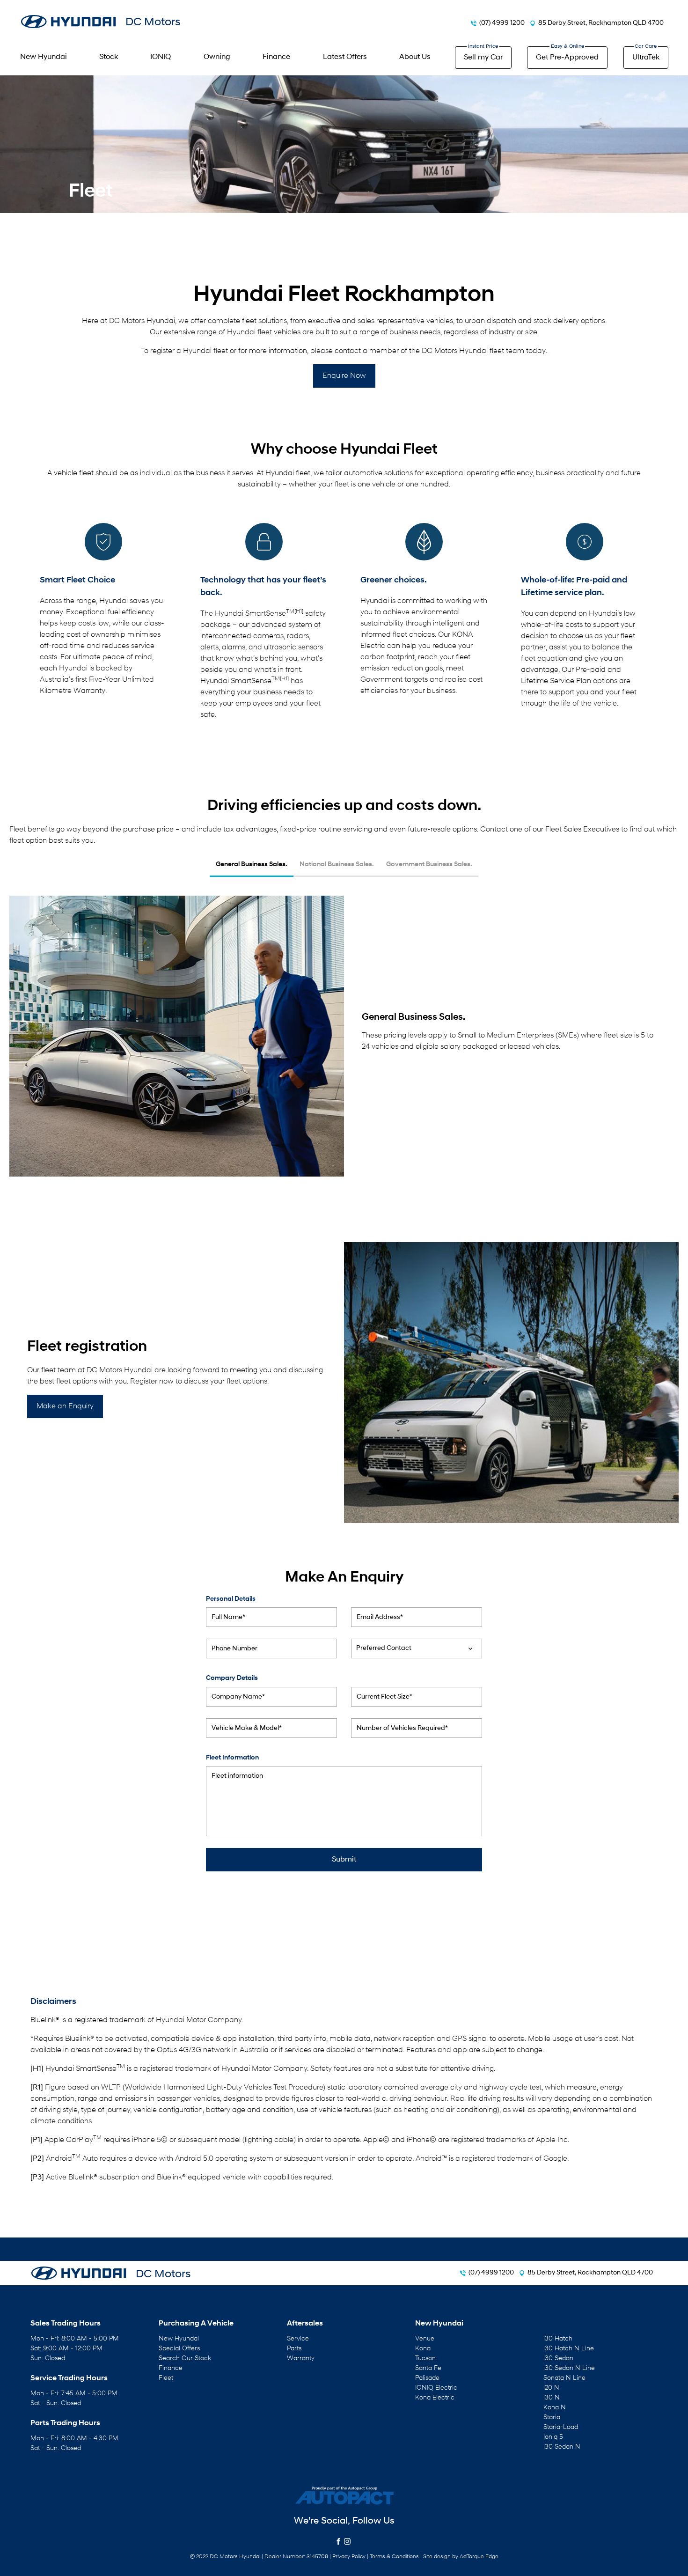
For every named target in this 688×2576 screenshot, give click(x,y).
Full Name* (228, 1617)
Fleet (166, 2378)
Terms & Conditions (394, 2557)
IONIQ (161, 57)
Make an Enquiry (65, 1406)
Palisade (427, 2378)
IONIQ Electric (436, 2388)
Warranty (301, 2359)
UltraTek (646, 58)
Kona (423, 2349)
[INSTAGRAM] (348, 2542)
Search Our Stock (185, 2359)
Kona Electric (435, 2398)
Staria (552, 2418)
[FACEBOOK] (340, 2542)
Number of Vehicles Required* (402, 1728)
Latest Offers (345, 57)
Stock (109, 57)
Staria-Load (561, 2427)
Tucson (425, 2359)
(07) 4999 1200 (502, 23)
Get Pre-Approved (567, 58)
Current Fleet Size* (384, 1697)
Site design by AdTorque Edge (461, 2557)
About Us (415, 57)
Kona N (555, 2408)
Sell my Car (483, 58)
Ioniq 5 (553, 2437)
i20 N (551, 2388)
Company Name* (238, 1697)
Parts (294, 2349)
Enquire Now (344, 376)
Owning (217, 57)
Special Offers (179, 2349)
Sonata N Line (564, 2378)
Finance (276, 57)
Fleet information (237, 1776)
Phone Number (234, 1649)
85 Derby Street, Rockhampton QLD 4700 (601, 23)
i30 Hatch (558, 2339)
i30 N (552, 2398)
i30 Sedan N (562, 2447)
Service (298, 2339)
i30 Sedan (558, 2359)
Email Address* (380, 1617)
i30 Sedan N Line (569, 2368)
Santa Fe (428, 2368)
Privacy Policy (349, 2557)
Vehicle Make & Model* (247, 1728)
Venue (425, 2339)
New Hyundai (44, 57)
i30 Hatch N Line (569, 2349)
